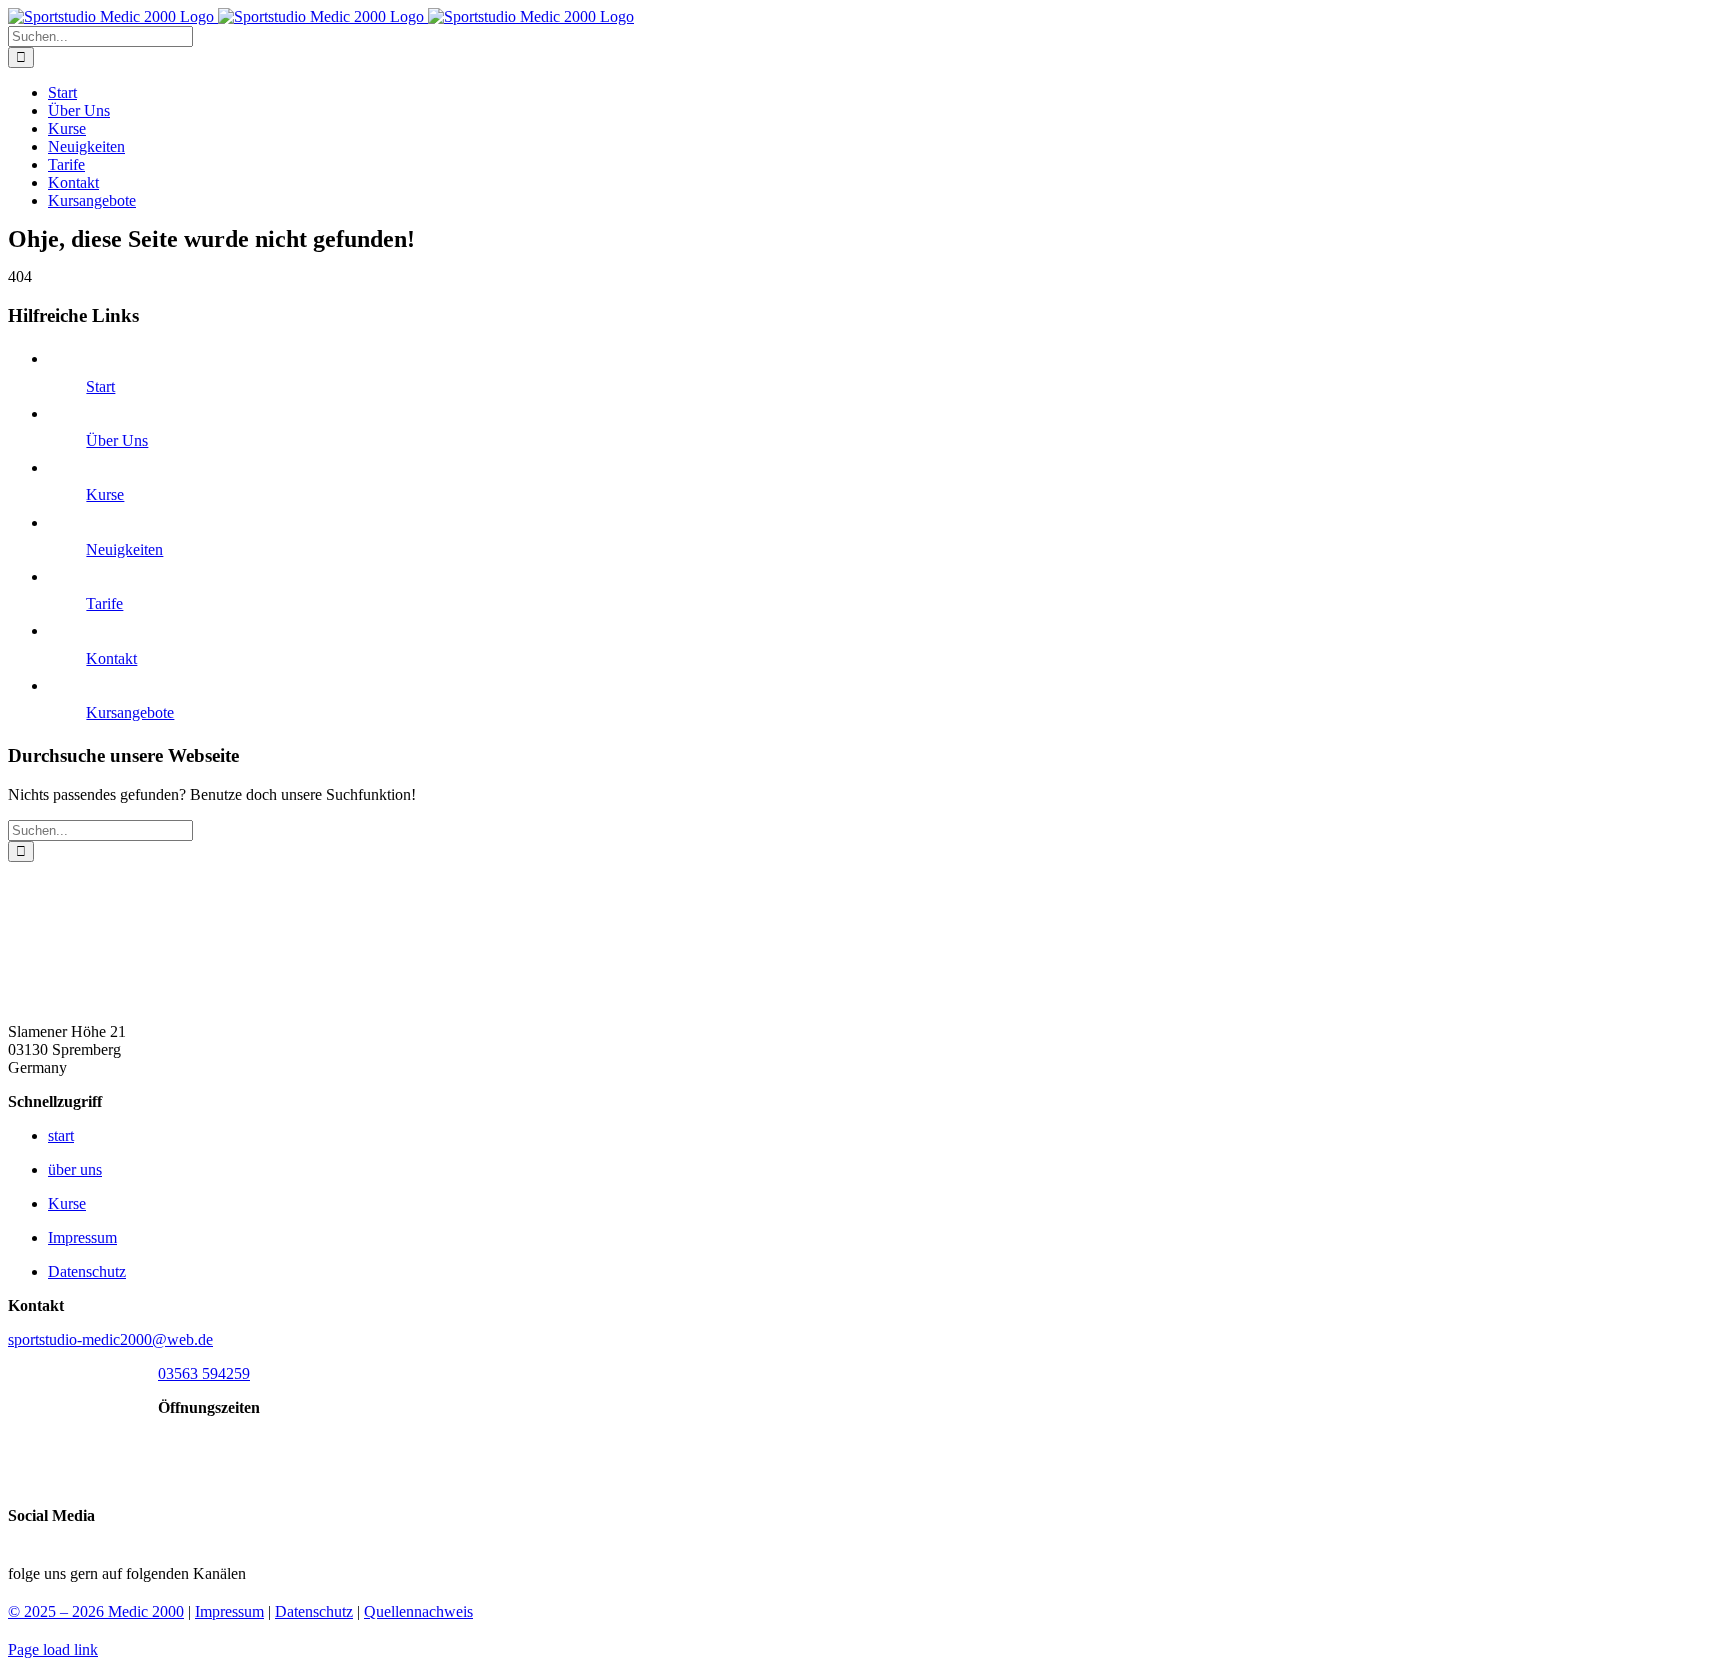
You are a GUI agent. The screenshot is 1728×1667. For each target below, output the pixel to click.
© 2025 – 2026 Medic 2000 (96, 1611)
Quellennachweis (418, 1611)
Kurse (105, 494)
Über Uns (117, 440)
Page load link (53, 1649)
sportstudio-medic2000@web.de (110, 1339)
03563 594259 (204, 1373)
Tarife (104, 603)
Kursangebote (130, 712)
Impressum (82, 1237)
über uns (75, 1169)
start (61, 1135)
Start (100, 386)
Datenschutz (87, 1271)
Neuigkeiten (124, 549)
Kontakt (111, 658)
